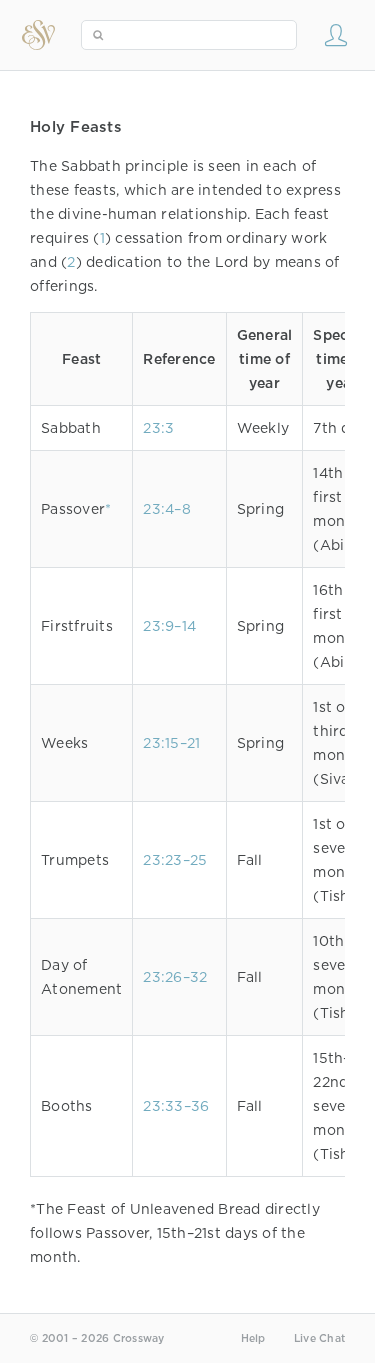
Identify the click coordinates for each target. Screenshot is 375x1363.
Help (253, 1338)
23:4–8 (167, 509)
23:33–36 (176, 1106)
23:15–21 (171, 743)
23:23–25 (175, 860)
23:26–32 (175, 977)
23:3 (158, 428)
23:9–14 (169, 626)
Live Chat (319, 1338)
